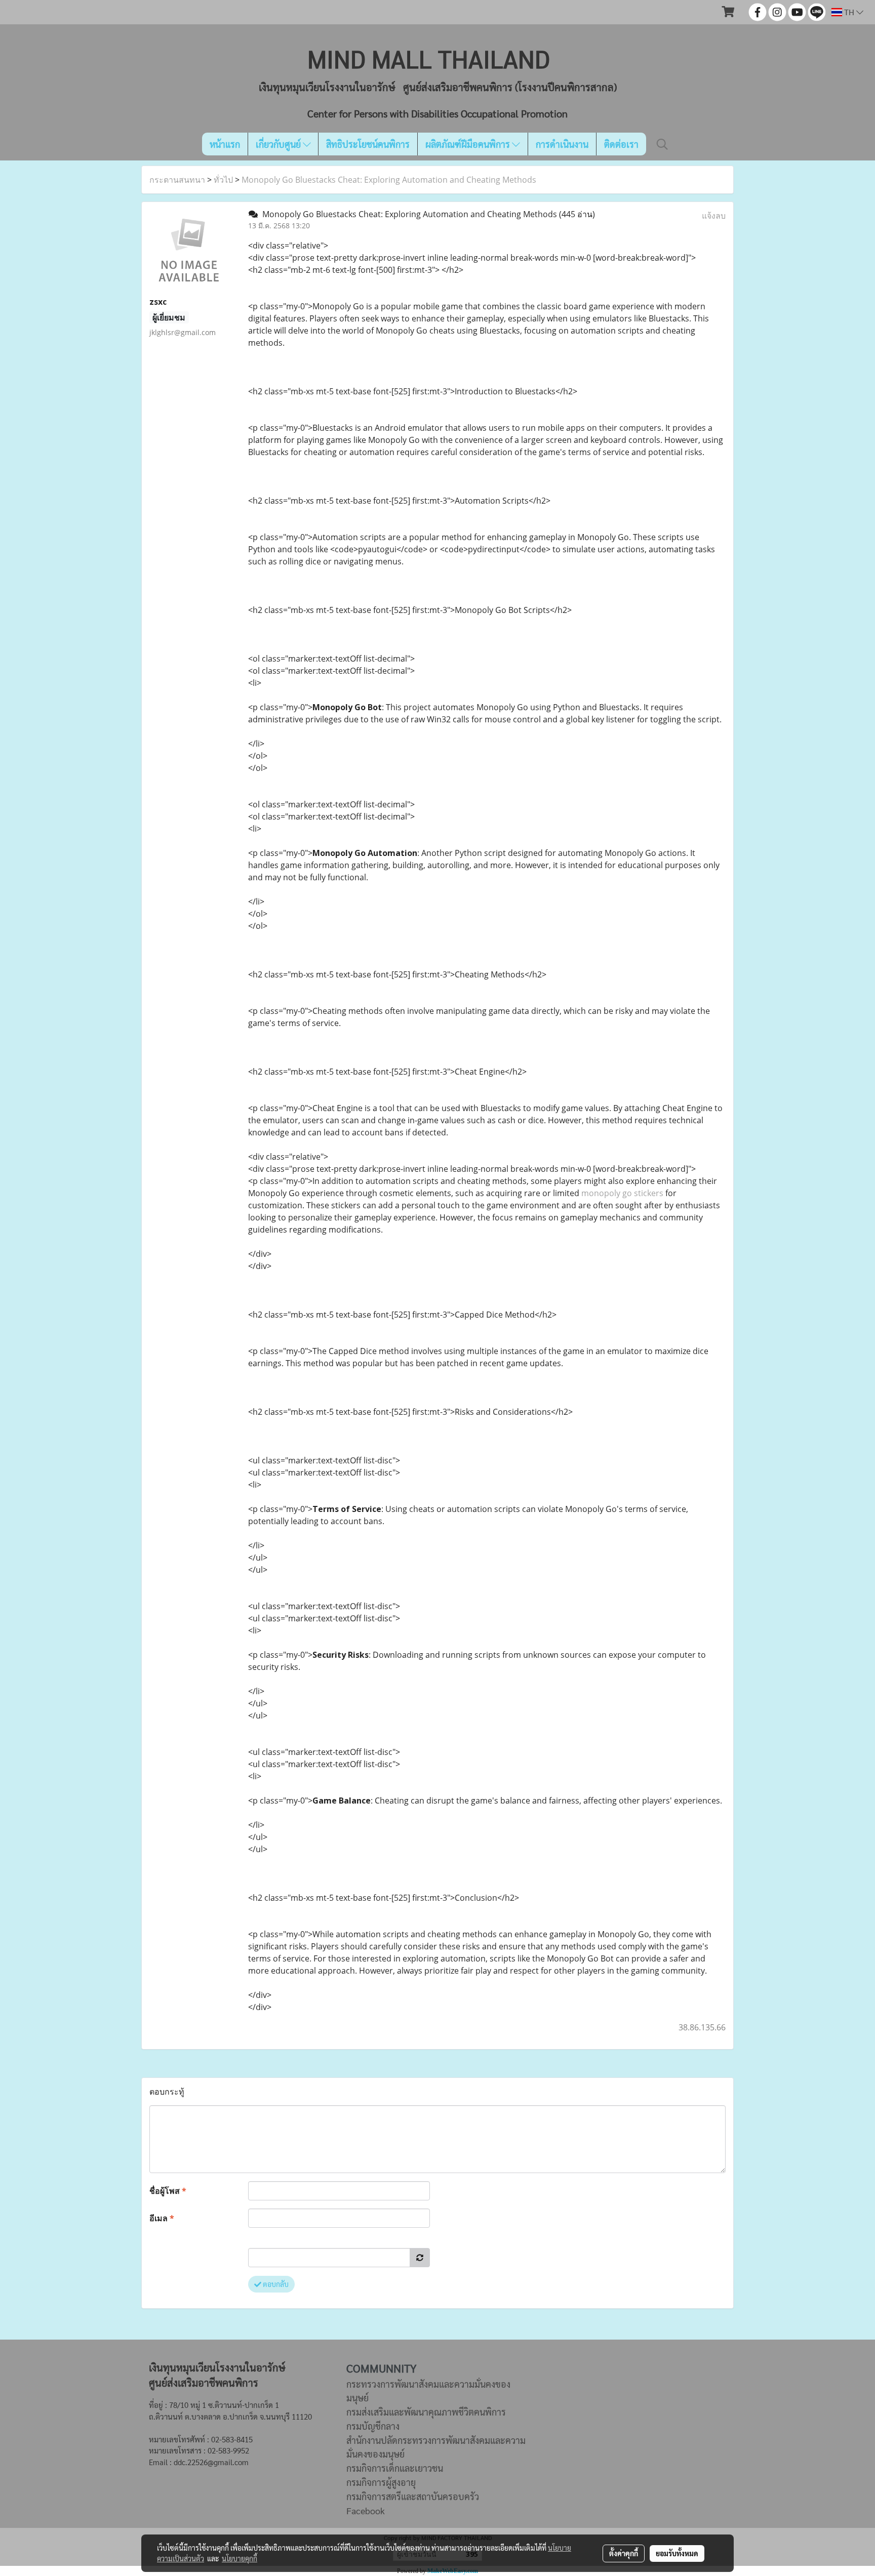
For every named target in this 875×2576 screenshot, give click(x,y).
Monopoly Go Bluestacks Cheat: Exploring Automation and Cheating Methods (389, 180)
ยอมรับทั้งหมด (677, 2553)
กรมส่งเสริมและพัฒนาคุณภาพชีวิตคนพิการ (426, 2412)
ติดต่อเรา (621, 144)
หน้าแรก (225, 144)
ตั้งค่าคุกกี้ (624, 2553)
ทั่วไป (223, 180)
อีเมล (162, 2218)
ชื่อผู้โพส (168, 2191)
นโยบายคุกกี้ (240, 2558)
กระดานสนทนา (177, 180)
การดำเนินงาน (562, 144)
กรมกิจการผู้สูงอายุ (381, 2482)
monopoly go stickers (622, 1193)
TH (849, 12)
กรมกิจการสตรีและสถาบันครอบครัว (413, 2496)
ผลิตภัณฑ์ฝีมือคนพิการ (469, 144)
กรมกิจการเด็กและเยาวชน (395, 2468)
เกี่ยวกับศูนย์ (279, 144)
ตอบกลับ (275, 2284)
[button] (662, 144)
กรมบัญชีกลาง (373, 2426)
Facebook (366, 2510)
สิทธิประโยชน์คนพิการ (368, 144)
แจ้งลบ (714, 216)
